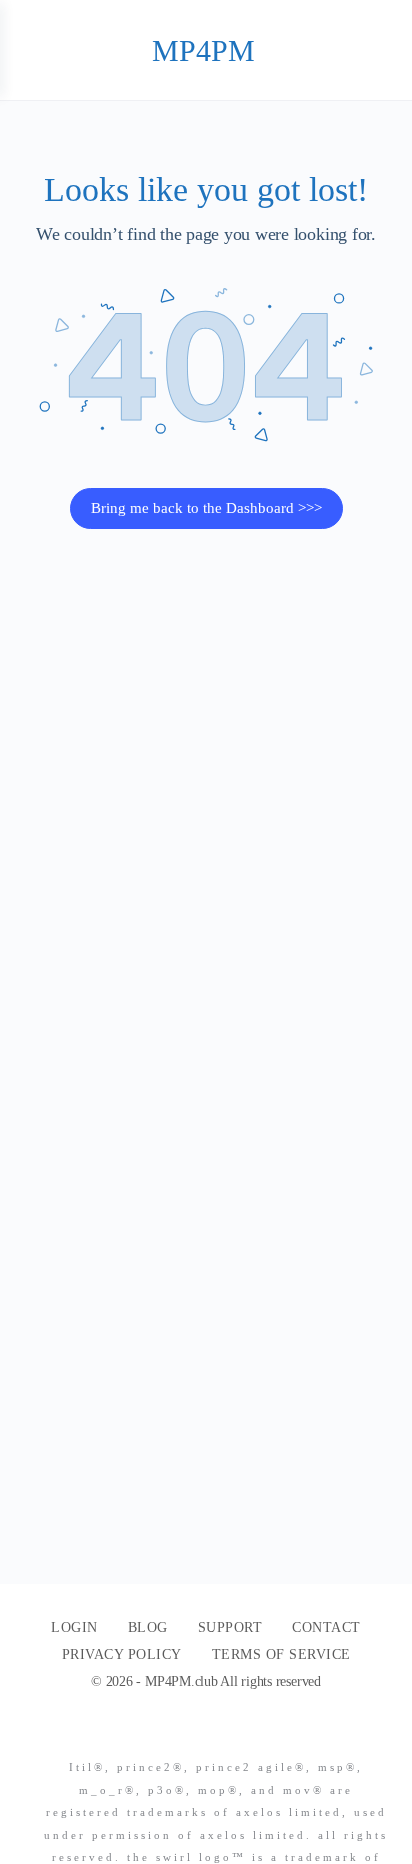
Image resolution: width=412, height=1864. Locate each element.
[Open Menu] (32, 49)
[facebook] (198, 1733)
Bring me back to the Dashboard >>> (206, 508)
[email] (162, 1733)
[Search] (375, 50)
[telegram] (270, 1733)
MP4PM (203, 50)
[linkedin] (234, 1733)
